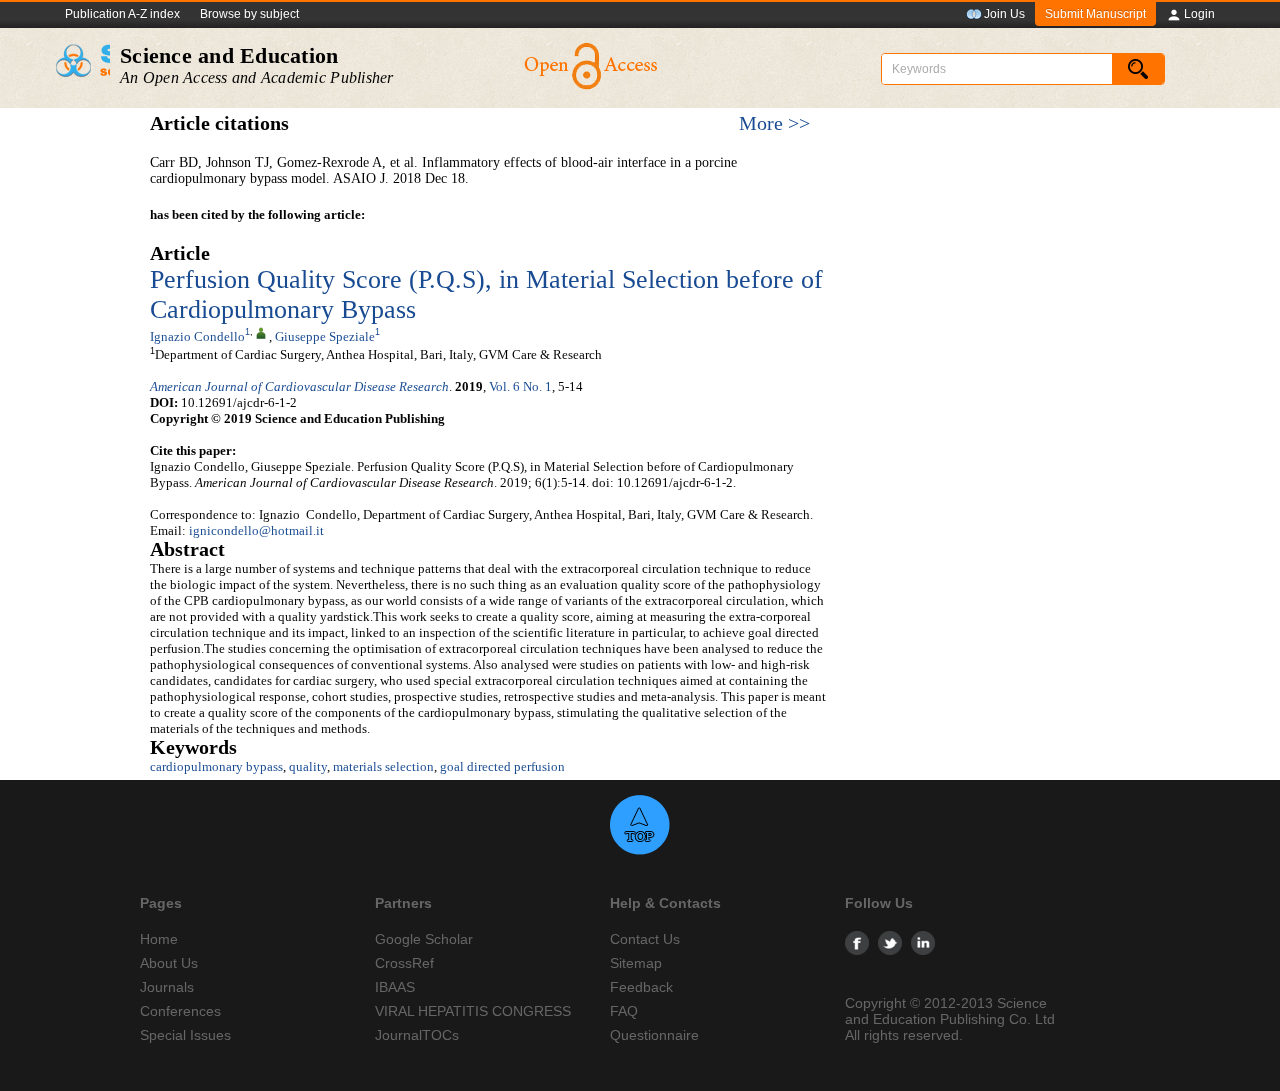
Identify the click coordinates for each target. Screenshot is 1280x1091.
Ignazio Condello (197, 336)
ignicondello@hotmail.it (256, 530)
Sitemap (636, 963)
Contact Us (645, 939)
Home (159, 939)
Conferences (180, 1011)
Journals (167, 987)
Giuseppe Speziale (325, 336)
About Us (169, 963)
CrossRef (404, 963)
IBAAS (395, 987)
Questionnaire (654, 1035)
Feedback (641, 987)
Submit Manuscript (1095, 14)
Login (1199, 14)
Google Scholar (424, 939)
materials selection (383, 766)
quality (308, 766)
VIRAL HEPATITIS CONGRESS (473, 1011)
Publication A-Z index (122, 14)
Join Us (1004, 14)
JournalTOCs (417, 1035)
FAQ (624, 1011)
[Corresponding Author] (261, 332)
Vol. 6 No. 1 (520, 386)
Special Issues (185, 1035)
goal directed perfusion (502, 766)
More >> (774, 123)
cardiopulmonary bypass (216, 766)
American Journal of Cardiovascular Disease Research (299, 386)
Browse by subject (249, 14)
